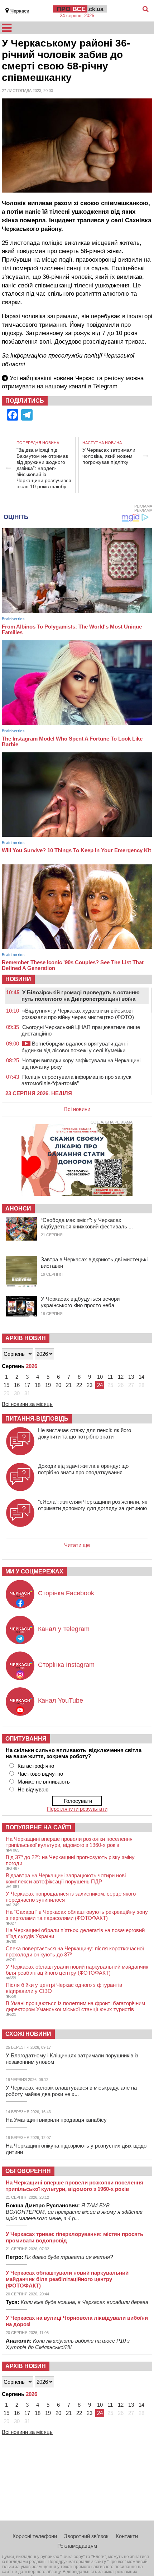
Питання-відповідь (37, 1419)
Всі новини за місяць (27, 1404)
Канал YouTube (61, 1701)
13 (131, 1377)
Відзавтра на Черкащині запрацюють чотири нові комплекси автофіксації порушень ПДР (66, 1878)
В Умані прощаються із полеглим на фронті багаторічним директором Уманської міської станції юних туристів (75, 2006)
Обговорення (28, 2171)
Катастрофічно (36, 1766)
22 (79, 1385)
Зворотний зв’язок (86, 2536)
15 (6, 1385)
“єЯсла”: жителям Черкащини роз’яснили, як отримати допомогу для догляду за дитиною (93, 1505)
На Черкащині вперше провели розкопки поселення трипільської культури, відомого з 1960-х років (69, 1842)
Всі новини (77, 1109)
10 (100, 1377)
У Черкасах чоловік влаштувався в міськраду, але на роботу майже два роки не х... (71, 2091)
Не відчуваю (33, 1789)
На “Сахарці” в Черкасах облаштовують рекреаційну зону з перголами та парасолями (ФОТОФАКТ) (77, 1915)
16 (17, 1385)
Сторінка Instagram (66, 1665)
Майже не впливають (44, 1782)
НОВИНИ (18, 979)
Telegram (105, 386)
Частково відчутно (40, 1774)
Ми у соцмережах (34, 1571)
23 (90, 1385)
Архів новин (26, 1338)
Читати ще (77, 1545)
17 (27, 1385)
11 (110, 1377)
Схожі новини (28, 2034)
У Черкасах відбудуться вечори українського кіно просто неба (80, 1302)
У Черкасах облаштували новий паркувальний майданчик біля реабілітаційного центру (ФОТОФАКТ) (77, 1970)
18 (38, 1385)
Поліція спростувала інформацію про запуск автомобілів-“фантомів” (76, 1080)
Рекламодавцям (77, 2546)
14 (141, 1377)
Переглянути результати (77, 1809)
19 (48, 1385)
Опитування (26, 1739)
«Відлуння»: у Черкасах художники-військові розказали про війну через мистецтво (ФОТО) (78, 1014)
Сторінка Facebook (66, 1593)
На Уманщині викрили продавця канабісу (56, 2120)
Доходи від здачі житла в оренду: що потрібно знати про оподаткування (83, 1469)
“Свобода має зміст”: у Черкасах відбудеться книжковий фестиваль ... (87, 1223)
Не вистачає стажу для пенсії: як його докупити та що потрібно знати (85, 1433)
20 (58, 1385)
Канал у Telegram (64, 1629)
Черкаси (20, 11)
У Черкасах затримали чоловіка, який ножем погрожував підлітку (109, 456)
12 (121, 1377)
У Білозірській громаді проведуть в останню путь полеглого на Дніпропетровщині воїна (81, 996)
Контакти (127, 2536)
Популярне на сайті (38, 1827)
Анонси (18, 1209)
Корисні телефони (35, 2536)
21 (69, 1385)
